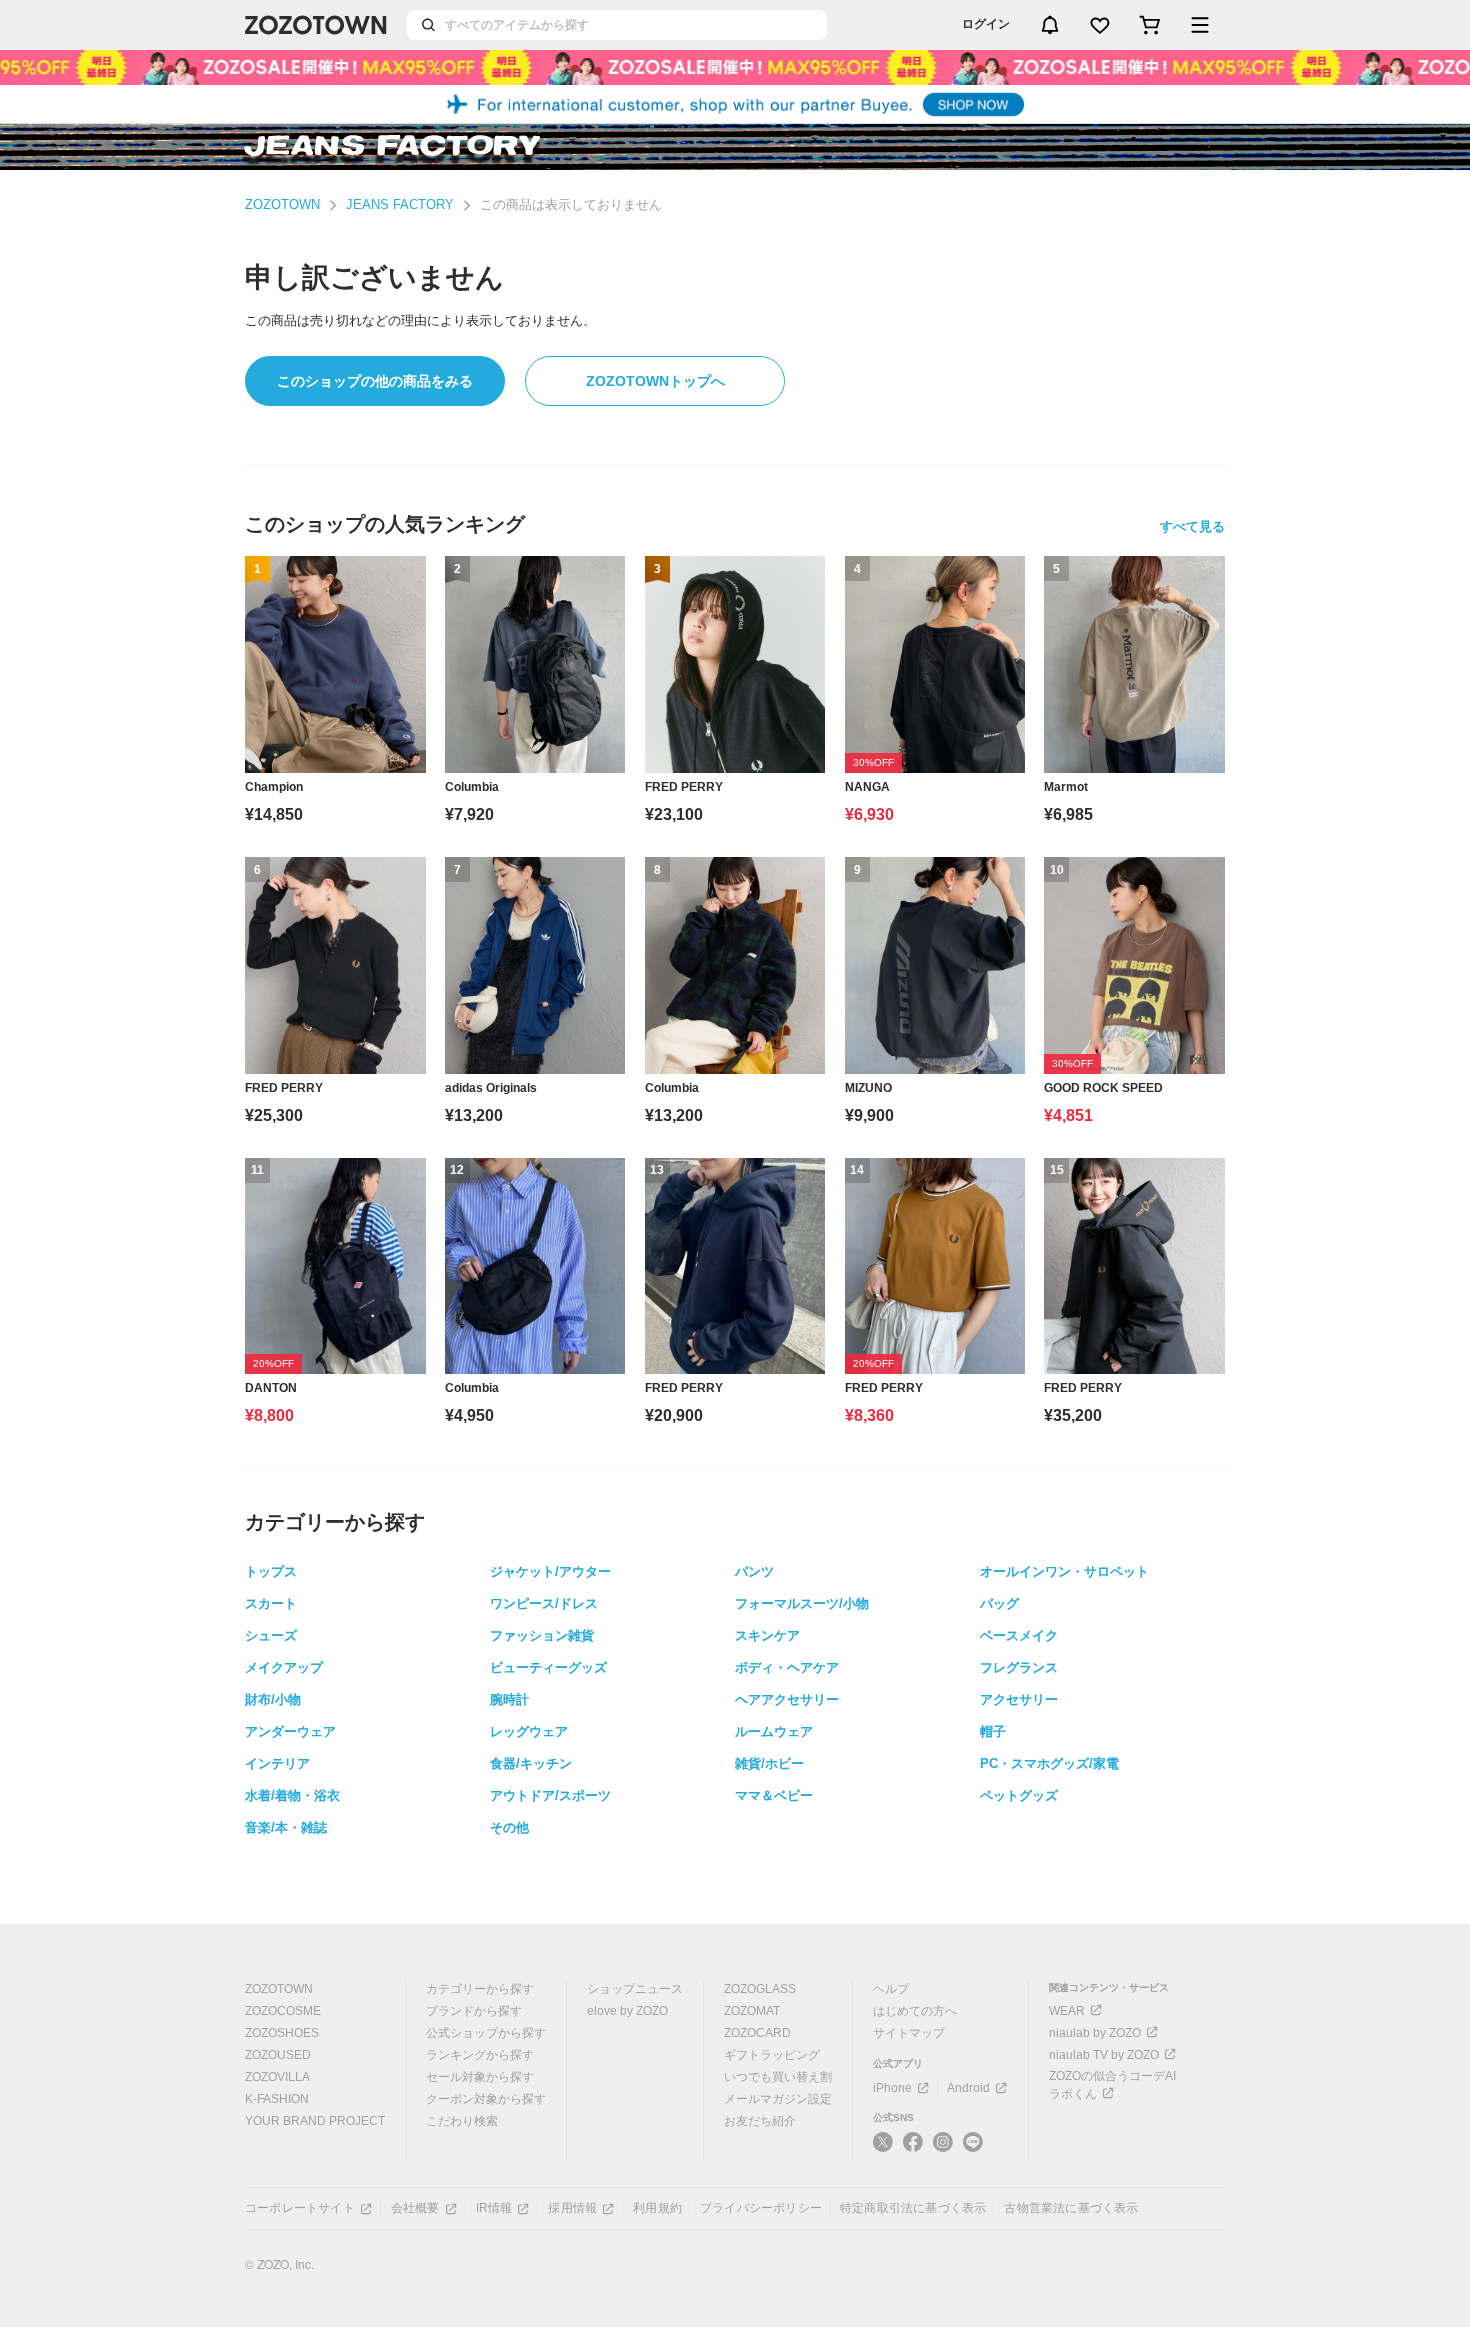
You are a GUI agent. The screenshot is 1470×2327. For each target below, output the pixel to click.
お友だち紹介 (760, 2121)
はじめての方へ (915, 2011)
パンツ (754, 1571)
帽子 (993, 1731)
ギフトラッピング (772, 2055)
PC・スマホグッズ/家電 (1049, 1763)
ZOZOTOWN (282, 204)
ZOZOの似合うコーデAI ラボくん (1112, 2085)
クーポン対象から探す (486, 2099)
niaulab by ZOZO (1095, 2033)
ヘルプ (891, 1989)
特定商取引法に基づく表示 (913, 2208)
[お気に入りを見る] (1100, 25)
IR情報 (494, 2208)
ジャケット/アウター (550, 1571)
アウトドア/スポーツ (550, 1795)
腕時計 (509, 1699)
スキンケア (767, 1635)
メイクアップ (284, 1667)
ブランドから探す (474, 2011)
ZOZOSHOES (282, 2033)
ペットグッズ (1019, 1795)
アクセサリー (1019, 1699)
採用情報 (572, 2208)
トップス (271, 1571)
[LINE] (973, 2144)
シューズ (271, 1635)
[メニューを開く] (1200, 25)
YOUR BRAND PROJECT (315, 2121)
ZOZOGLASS (760, 1989)
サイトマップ (909, 2033)
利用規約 (657, 2208)
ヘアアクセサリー (787, 1699)
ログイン (986, 24)
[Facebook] (913, 2150)
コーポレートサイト (300, 2208)
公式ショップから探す (486, 2033)
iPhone (892, 2088)
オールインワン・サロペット (1064, 1571)
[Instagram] (943, 2150)
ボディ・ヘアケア (787, 1667)
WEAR (1067, 2011)
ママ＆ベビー (774, 1795)
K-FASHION (277, 2099)
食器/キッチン (531, 1763)
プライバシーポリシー (761, 2208)
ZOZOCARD (757, 2033)
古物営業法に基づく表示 (1071, 2208)
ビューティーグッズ (548, 1667)
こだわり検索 (462, 2121)
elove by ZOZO (627, 2011)
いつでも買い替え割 (778, 2077)
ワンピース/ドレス (544, 1603)
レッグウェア (529, 1731)
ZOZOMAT (752, 2011)
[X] (883, 2150)
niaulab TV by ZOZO (1104, 2055)
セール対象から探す (480, 2077)
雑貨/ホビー (769, 1763)
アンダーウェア (290, 1731)
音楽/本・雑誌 (286, 1827)
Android (968, 2088)
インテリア (277, 1763)
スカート (271, 1603)
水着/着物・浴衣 (292, 1795)
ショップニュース (635, 1989)
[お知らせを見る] (1050, 25)
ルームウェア (774, 1731)
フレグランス (1019, 1667)
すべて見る (1192, 526)
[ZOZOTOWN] (316, 25)
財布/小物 (273, 1699)
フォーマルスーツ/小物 (802, 1603)
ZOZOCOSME (283, 2011)
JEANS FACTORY (400, 204)
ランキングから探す (480, 2055)
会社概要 (415, 2208)
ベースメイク (1019, 1635)
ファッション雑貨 (542, 1635)
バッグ (999, 1603)
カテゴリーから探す (480, 1989)
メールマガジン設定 (778, 2099)
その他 (509, 1827)
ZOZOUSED (278, 2055)
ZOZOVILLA (277, 2077)
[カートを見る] (1150, 25)
